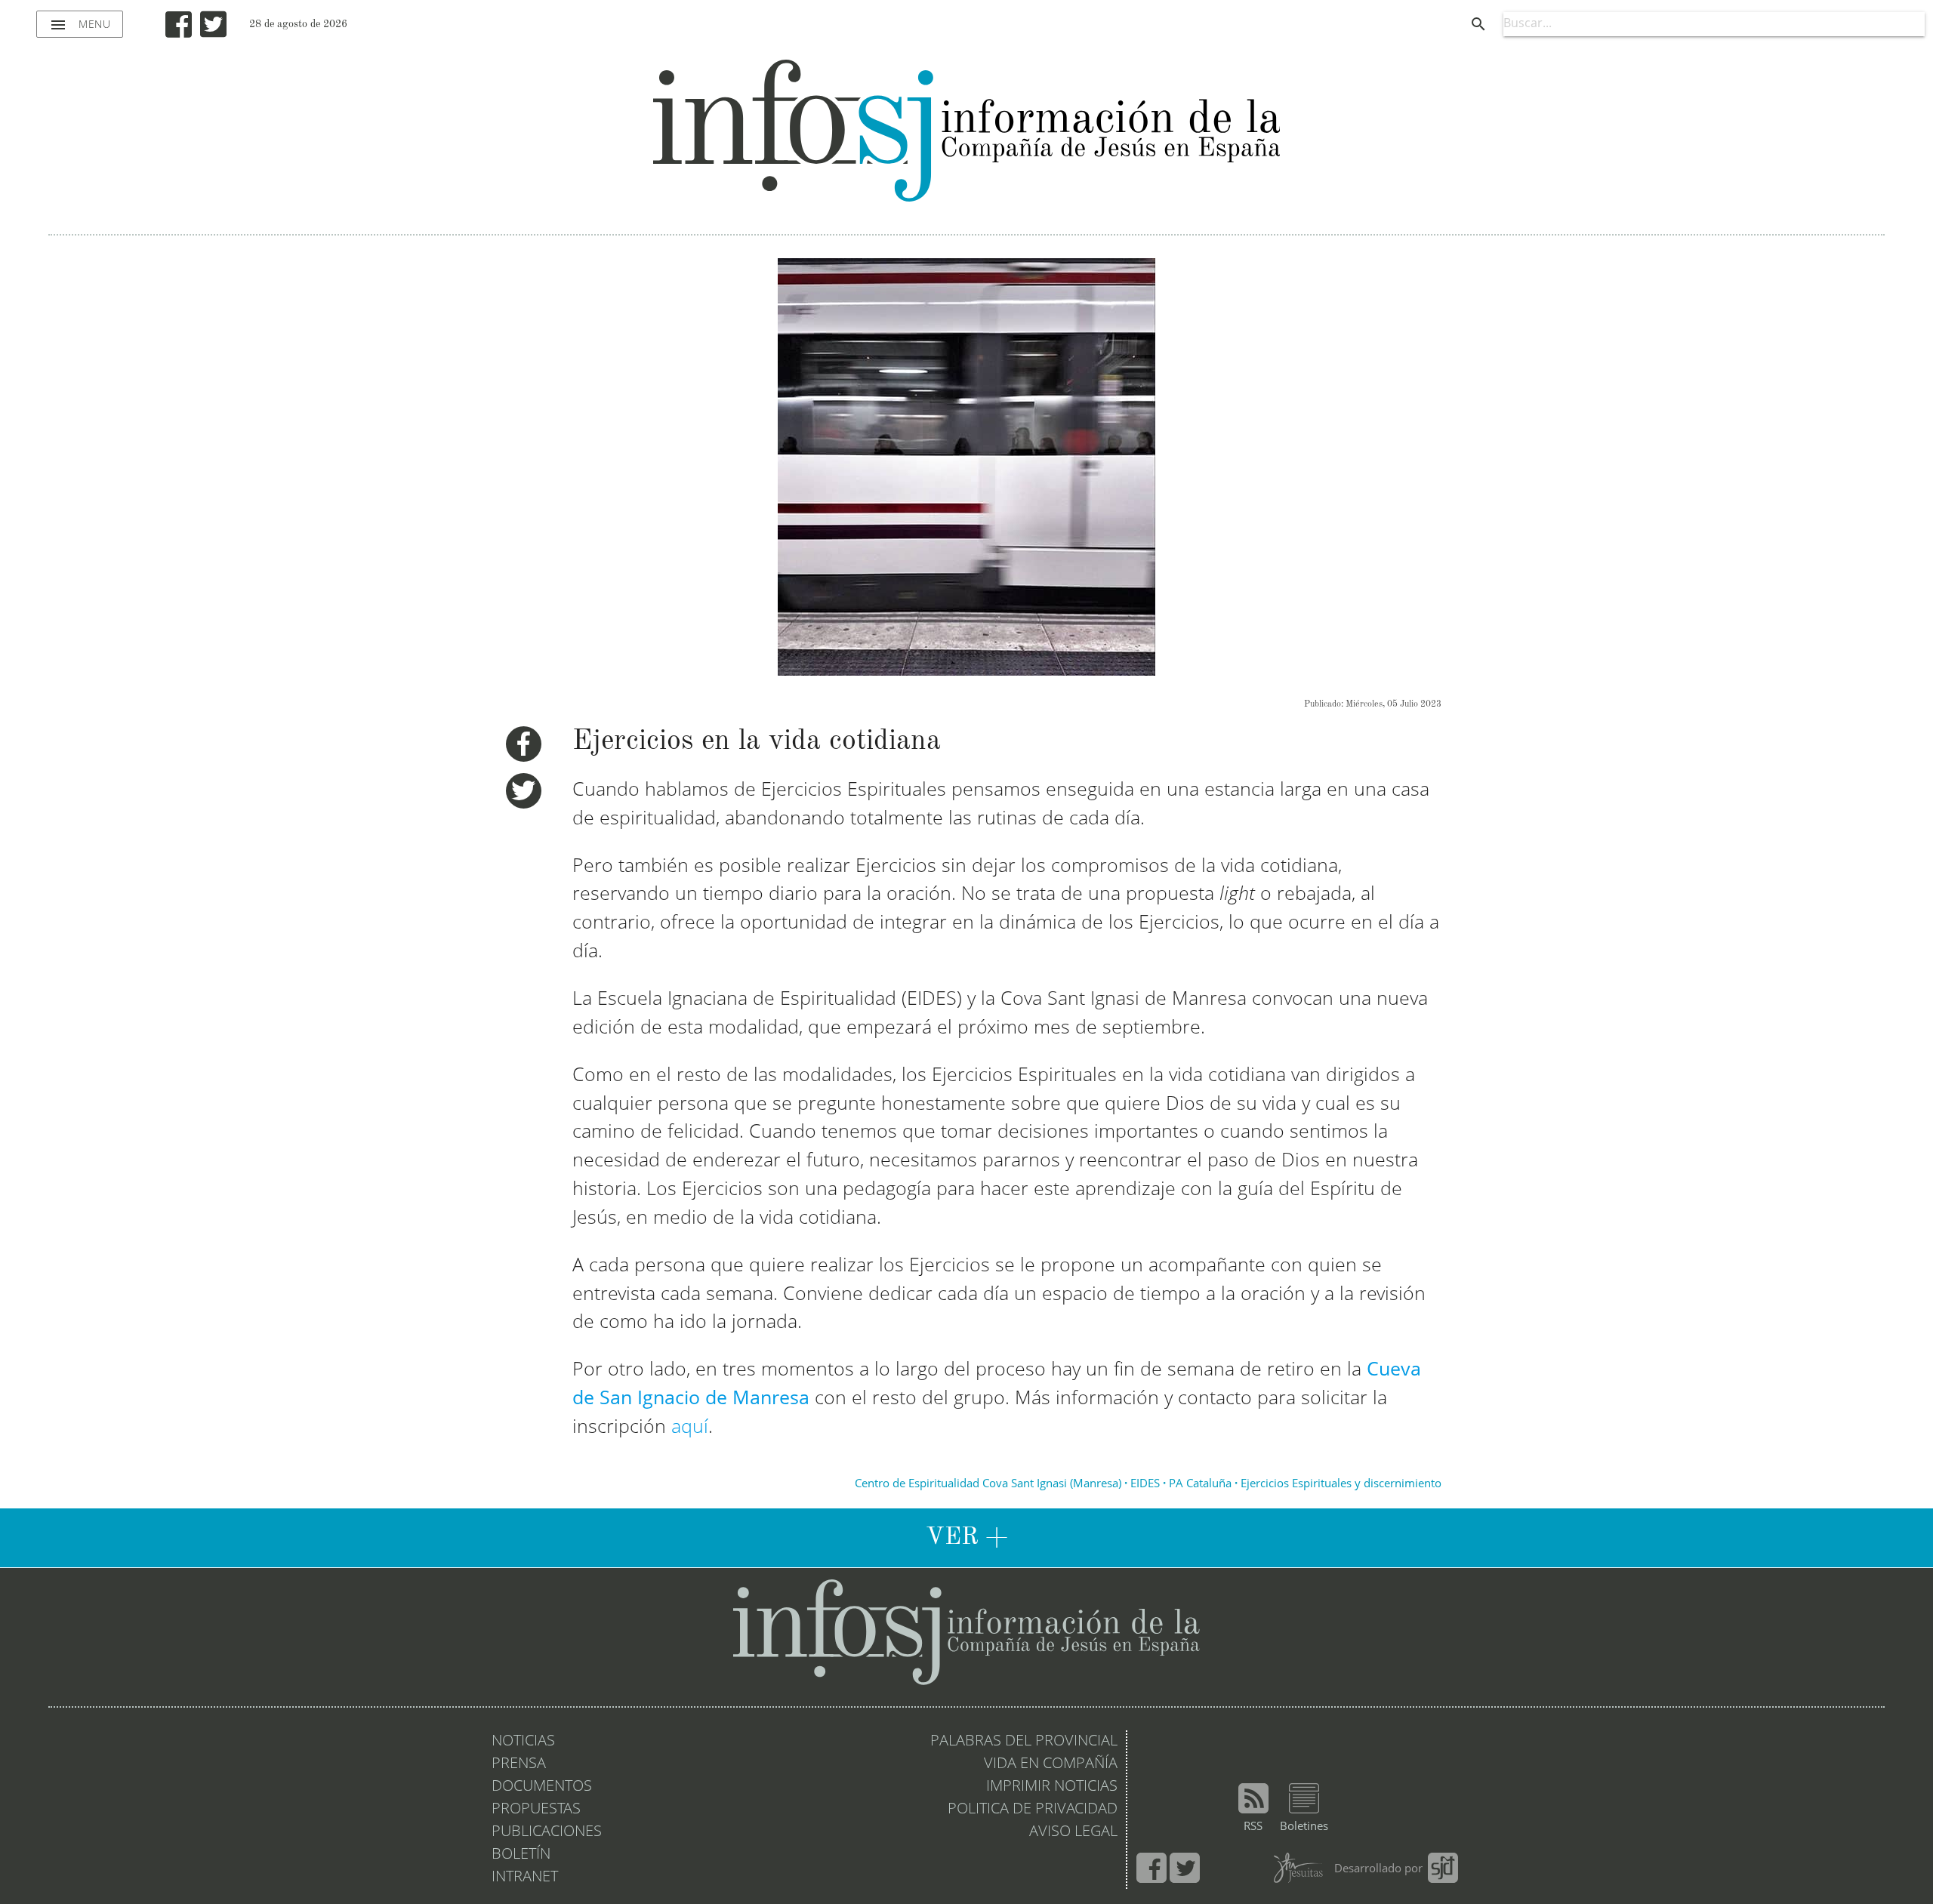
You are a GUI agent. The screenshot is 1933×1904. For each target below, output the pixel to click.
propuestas (536, 1810)
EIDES (1145, 1485)
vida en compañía (1051, 1764)
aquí (690, 1428)
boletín (521, 1855)
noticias (523, 1742)
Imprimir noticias (1052, 1787)
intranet (525, 1878)
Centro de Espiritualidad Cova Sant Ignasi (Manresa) (988, 1485)
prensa (519, 1764)
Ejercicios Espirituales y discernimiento (1341, 1485)
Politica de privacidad (1033, 1810)
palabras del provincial (1024, 1742)
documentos (542, 1787)
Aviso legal (1073, 1832)
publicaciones (547, 1832)
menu (80, 25)
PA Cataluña (1200, 1485)
